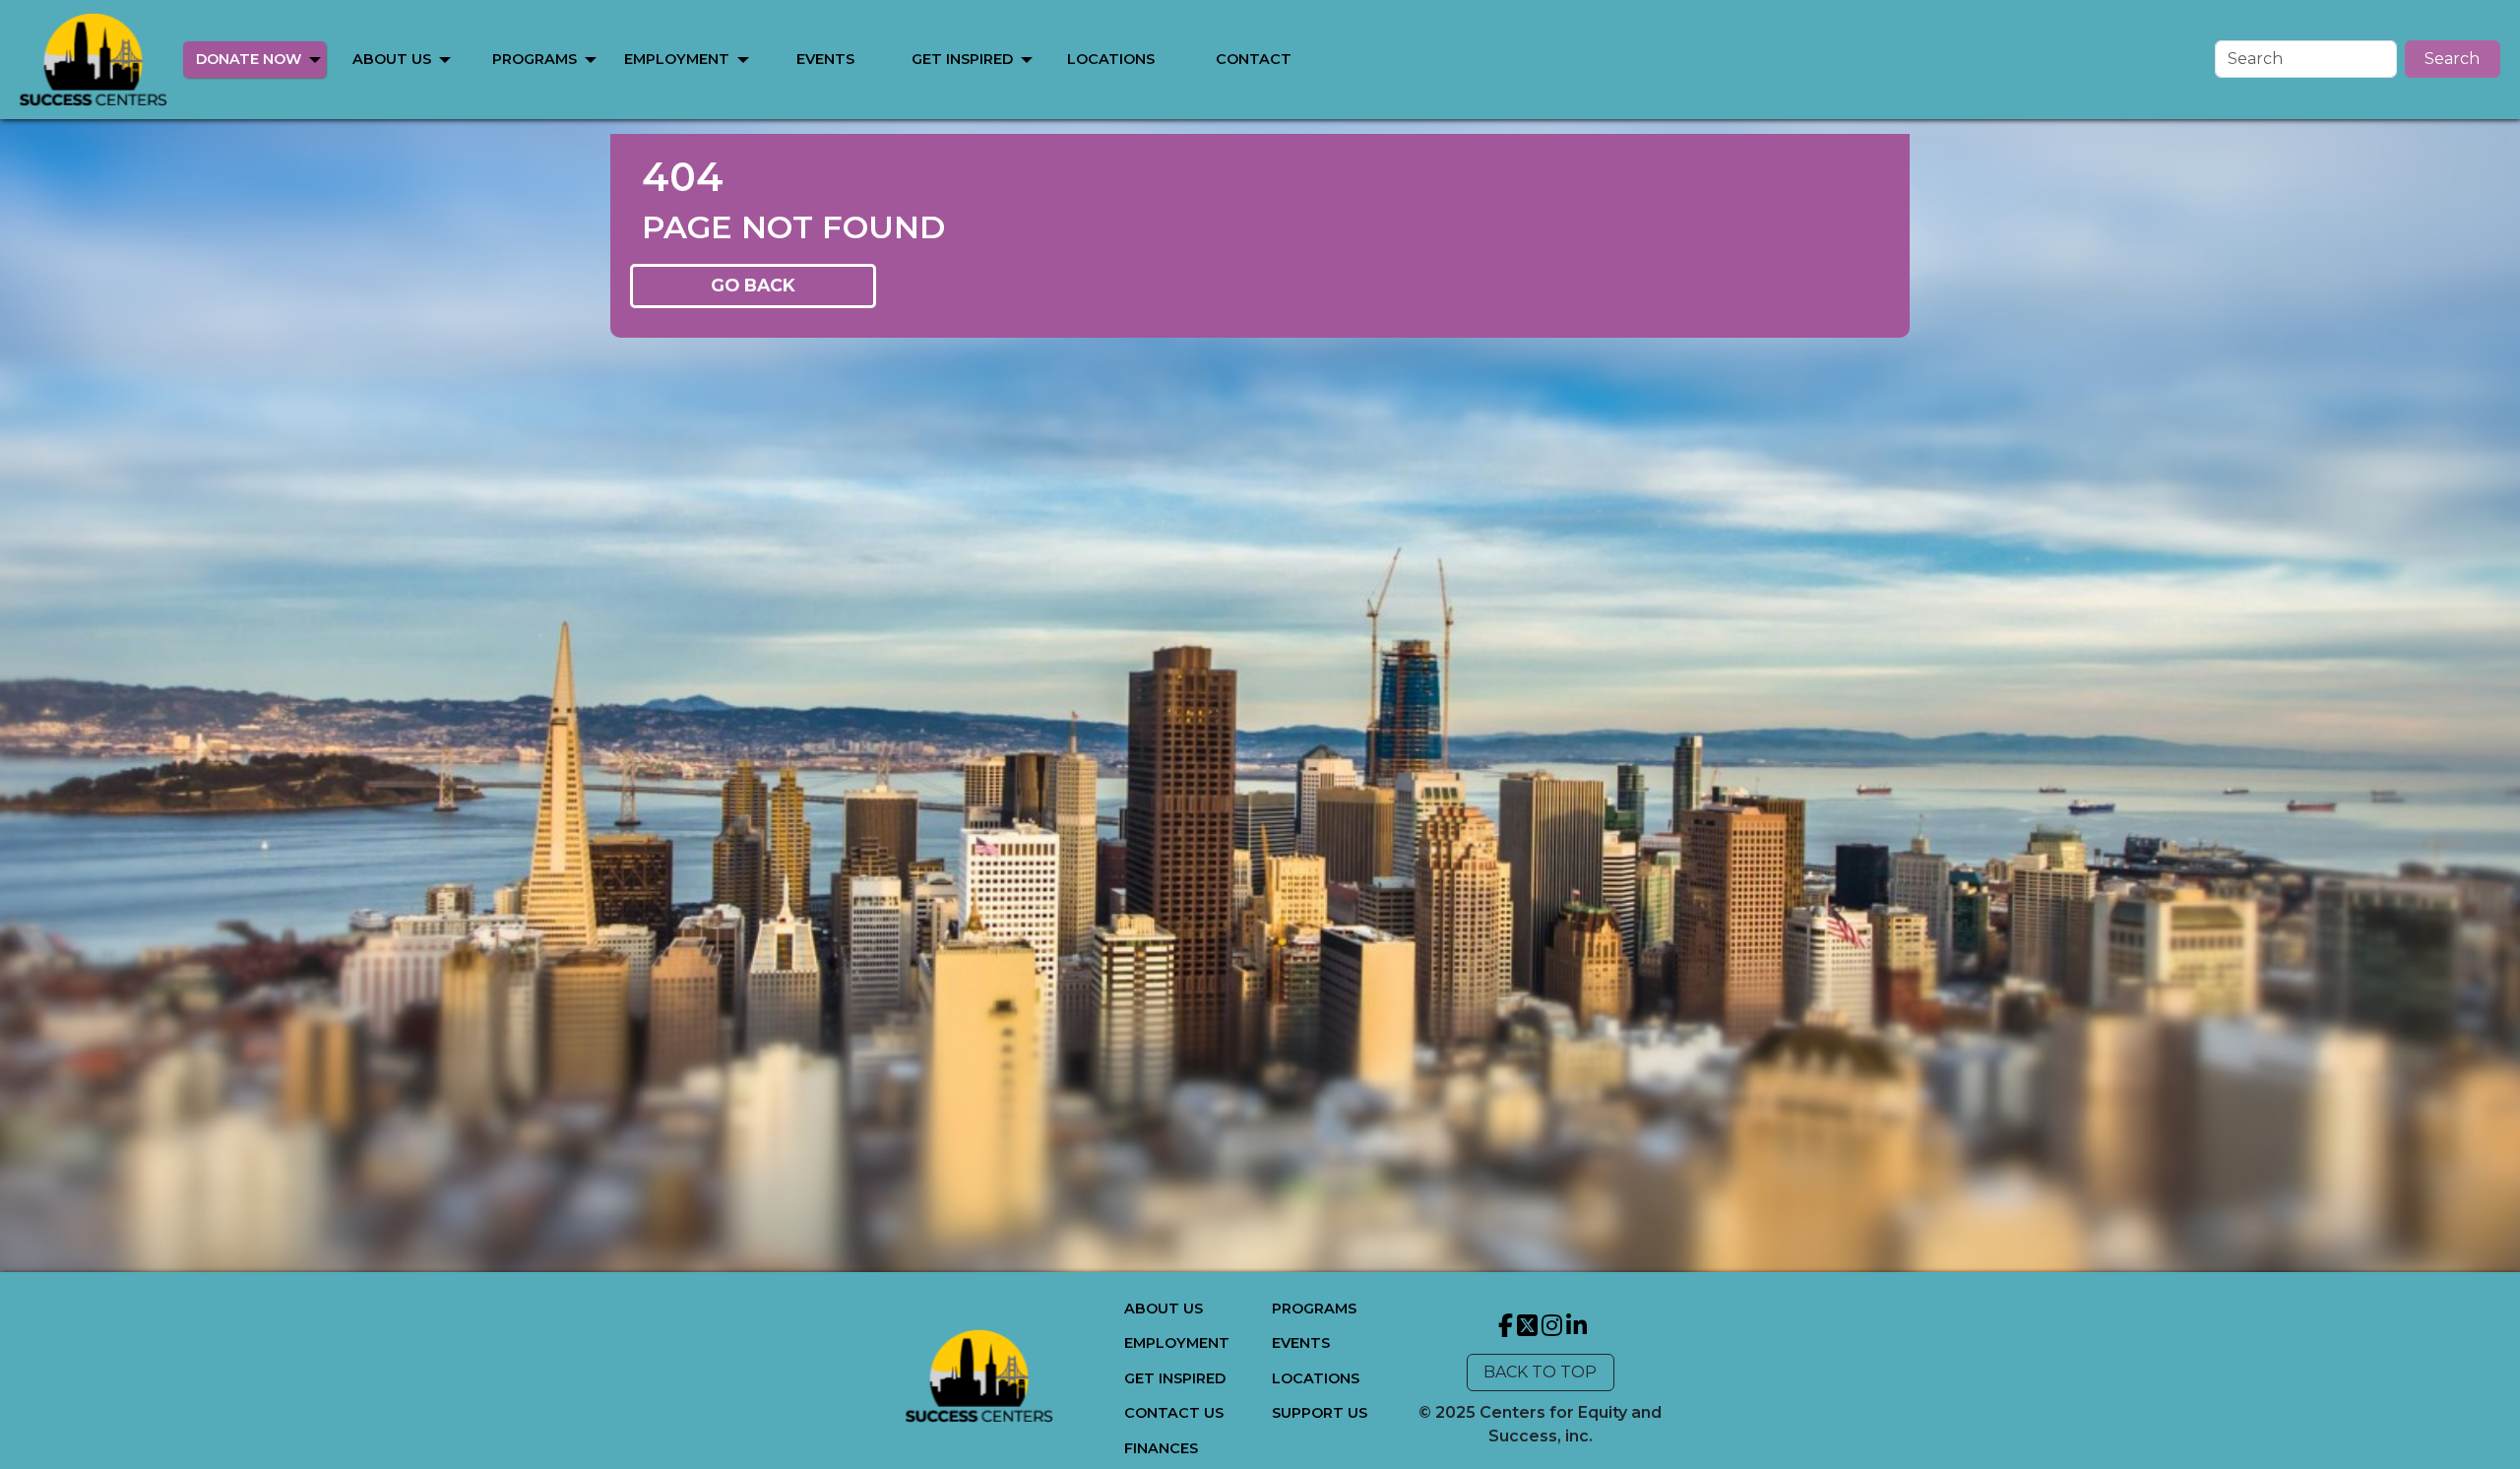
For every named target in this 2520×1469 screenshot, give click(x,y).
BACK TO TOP (1540, 1372)
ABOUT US (392, 59)
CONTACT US (1174, 1413)
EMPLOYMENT (677, 59)
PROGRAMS (535, 59)
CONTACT (1254, 59)
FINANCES (1161, 1448)
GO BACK (753, 285)
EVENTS (825, 59)
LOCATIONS (1111, 59)
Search (2452, 59)
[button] (315, 59)
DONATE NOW (249, 59)
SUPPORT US (1320, 1413)
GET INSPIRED (962, 59)
